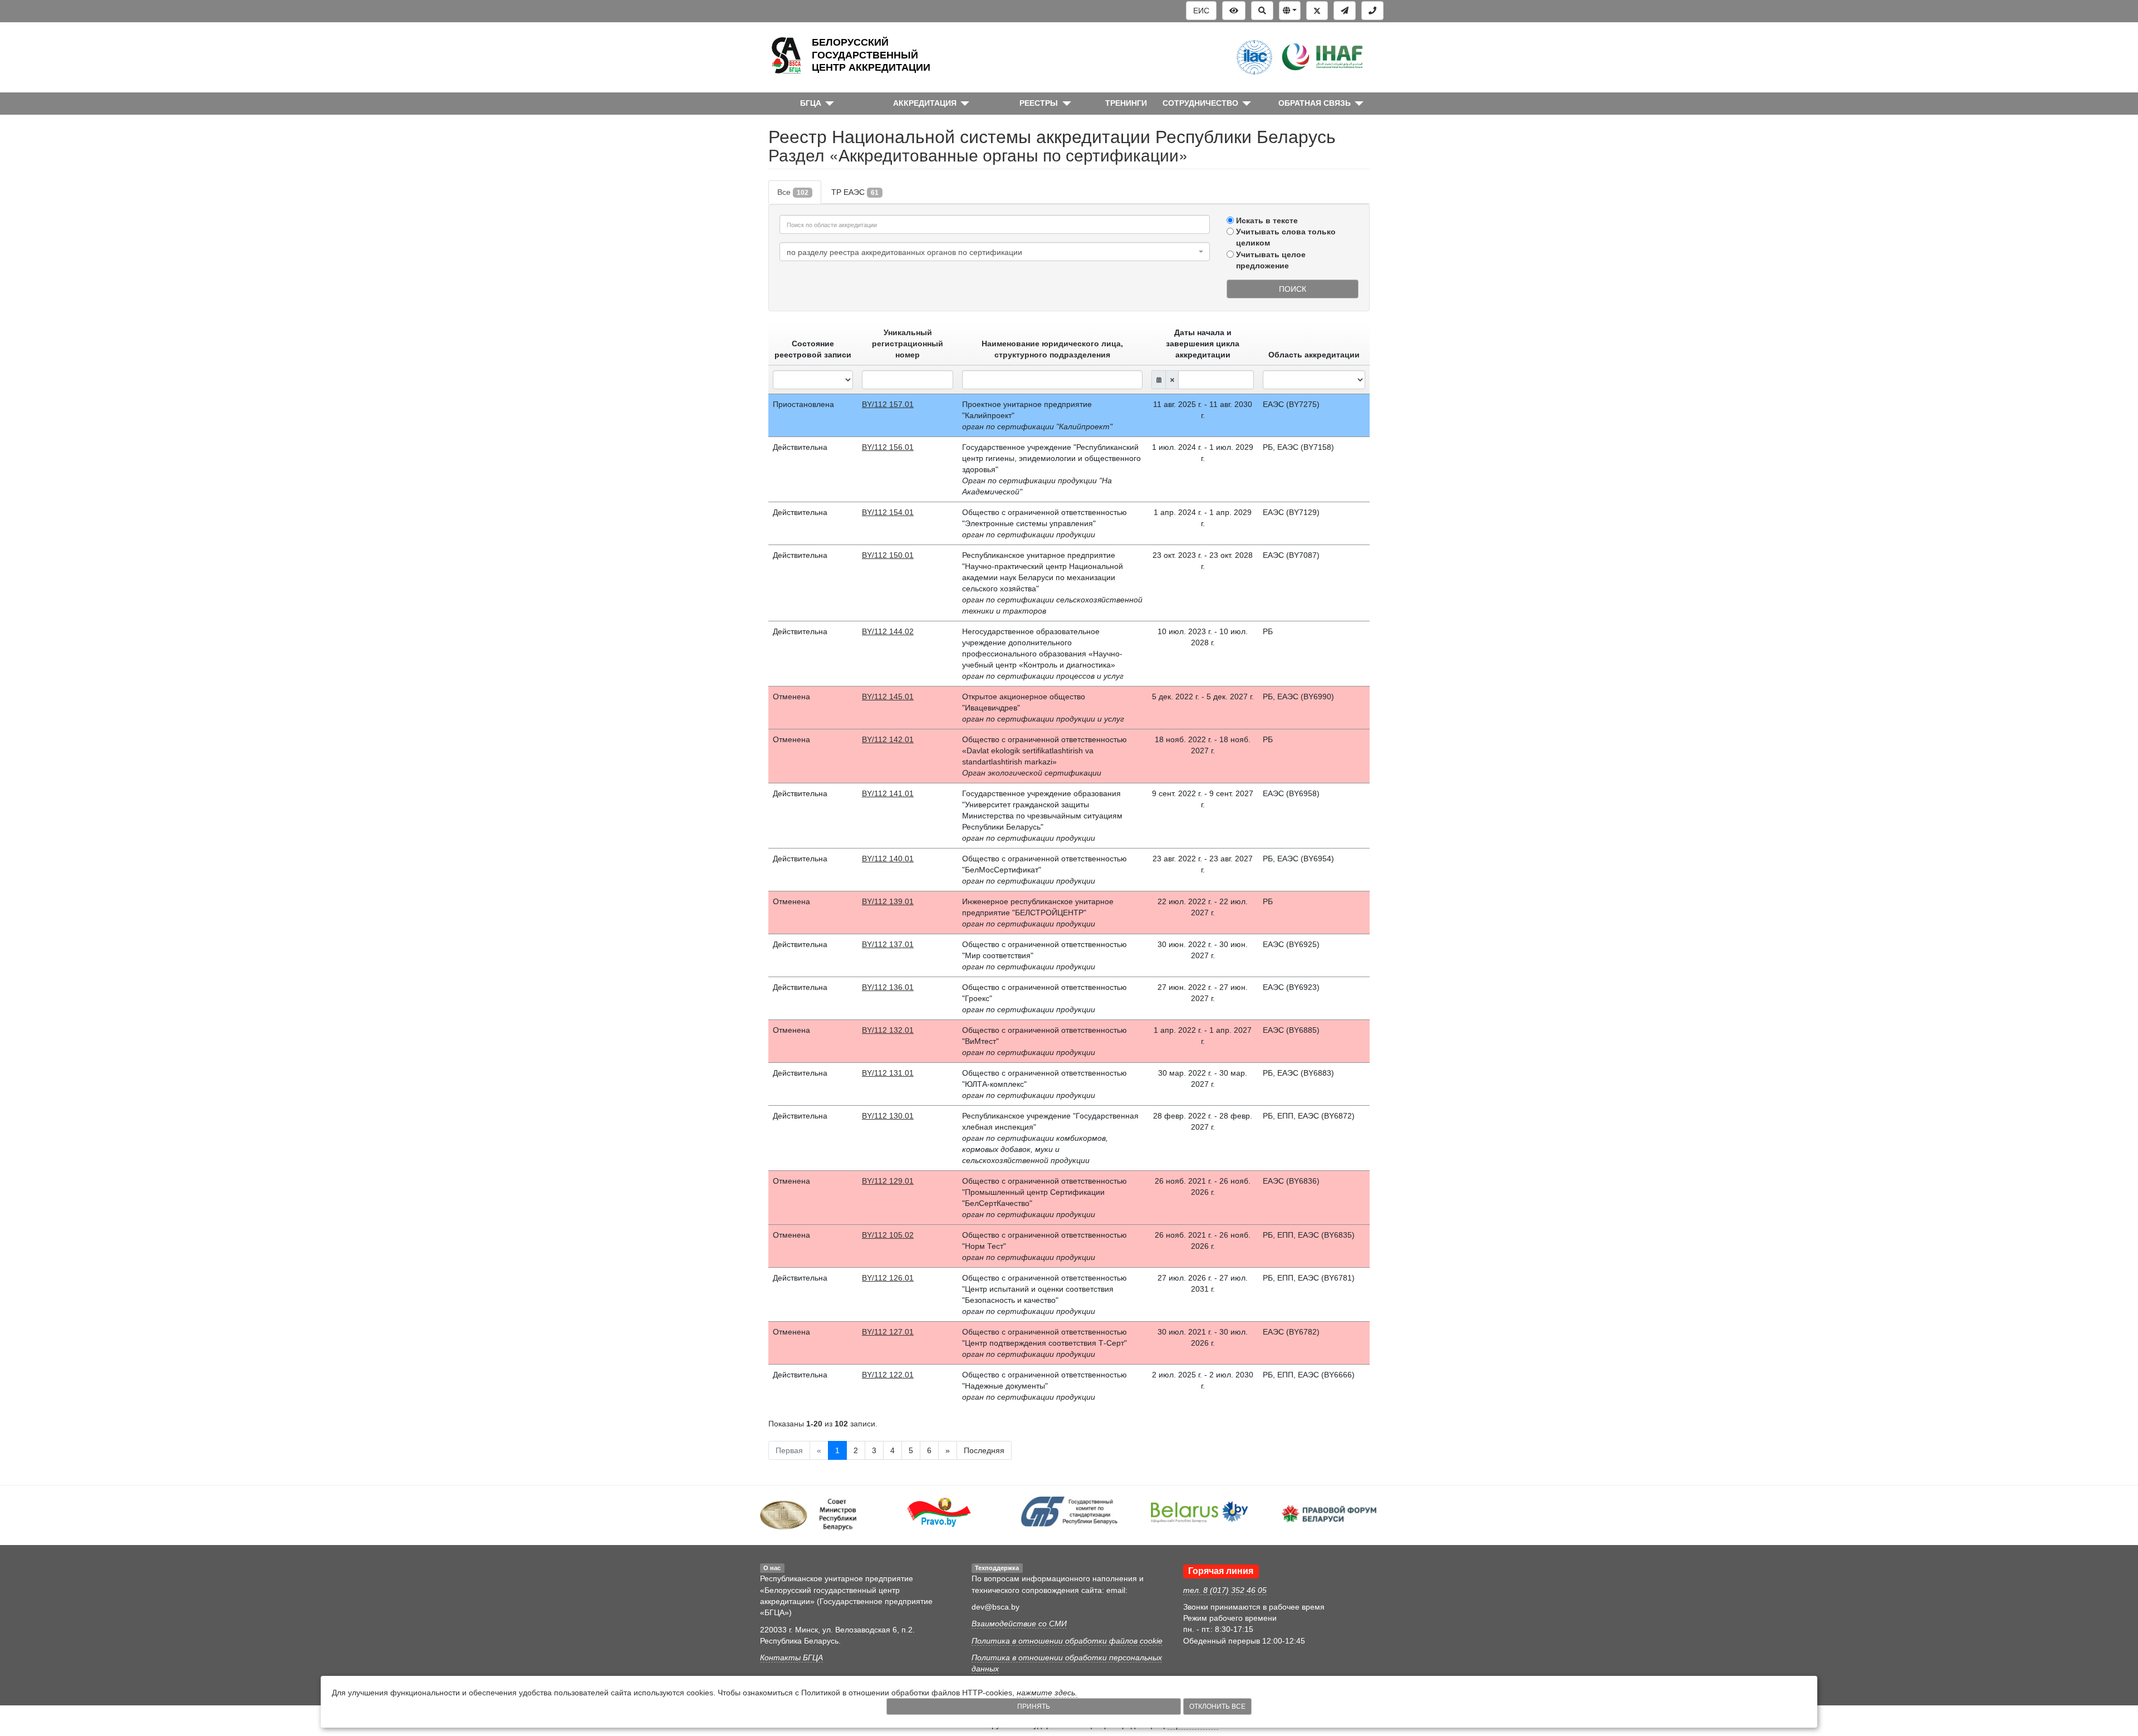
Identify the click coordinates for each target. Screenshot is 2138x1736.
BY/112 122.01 (888, 1375)
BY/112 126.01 (888, 1278)
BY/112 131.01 (888, 1073)
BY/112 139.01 (888, 901)
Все (793, 192)
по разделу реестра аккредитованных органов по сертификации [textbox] (904, 252)
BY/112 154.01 (888, 512)
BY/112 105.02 (888, 1235)
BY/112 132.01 (888, 1030)
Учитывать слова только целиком (1286, 237)
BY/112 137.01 (888, 944)
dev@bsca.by (996, 1607)
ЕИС (1201, 11)
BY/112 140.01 (888, 859)
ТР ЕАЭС (855, 192)
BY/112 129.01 (888, 1181)
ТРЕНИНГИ (1126, 103)
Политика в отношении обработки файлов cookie (1067, 1641)
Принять (1034, 1706)
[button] (1290, 11)
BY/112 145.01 (888, 697)
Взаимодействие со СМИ (1019, 1624)
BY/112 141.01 (888, 793)
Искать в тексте (1267, 220)
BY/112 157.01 (888, 404)
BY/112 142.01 (888, 739)
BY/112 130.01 (888, 1116)
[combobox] (995, 252)
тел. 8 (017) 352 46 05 (1225, 1590)
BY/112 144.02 (888, 631)
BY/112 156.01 (888, 447)
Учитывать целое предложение (1271, 260)
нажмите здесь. (1047, 1693)
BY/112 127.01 (888, 1332)
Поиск (1293, 289)
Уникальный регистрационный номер (908, 344)
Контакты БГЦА (791, 1657)
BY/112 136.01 (888, 987)
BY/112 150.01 (888, 555)
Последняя (984, 1450)
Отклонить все (1217, 1706)
